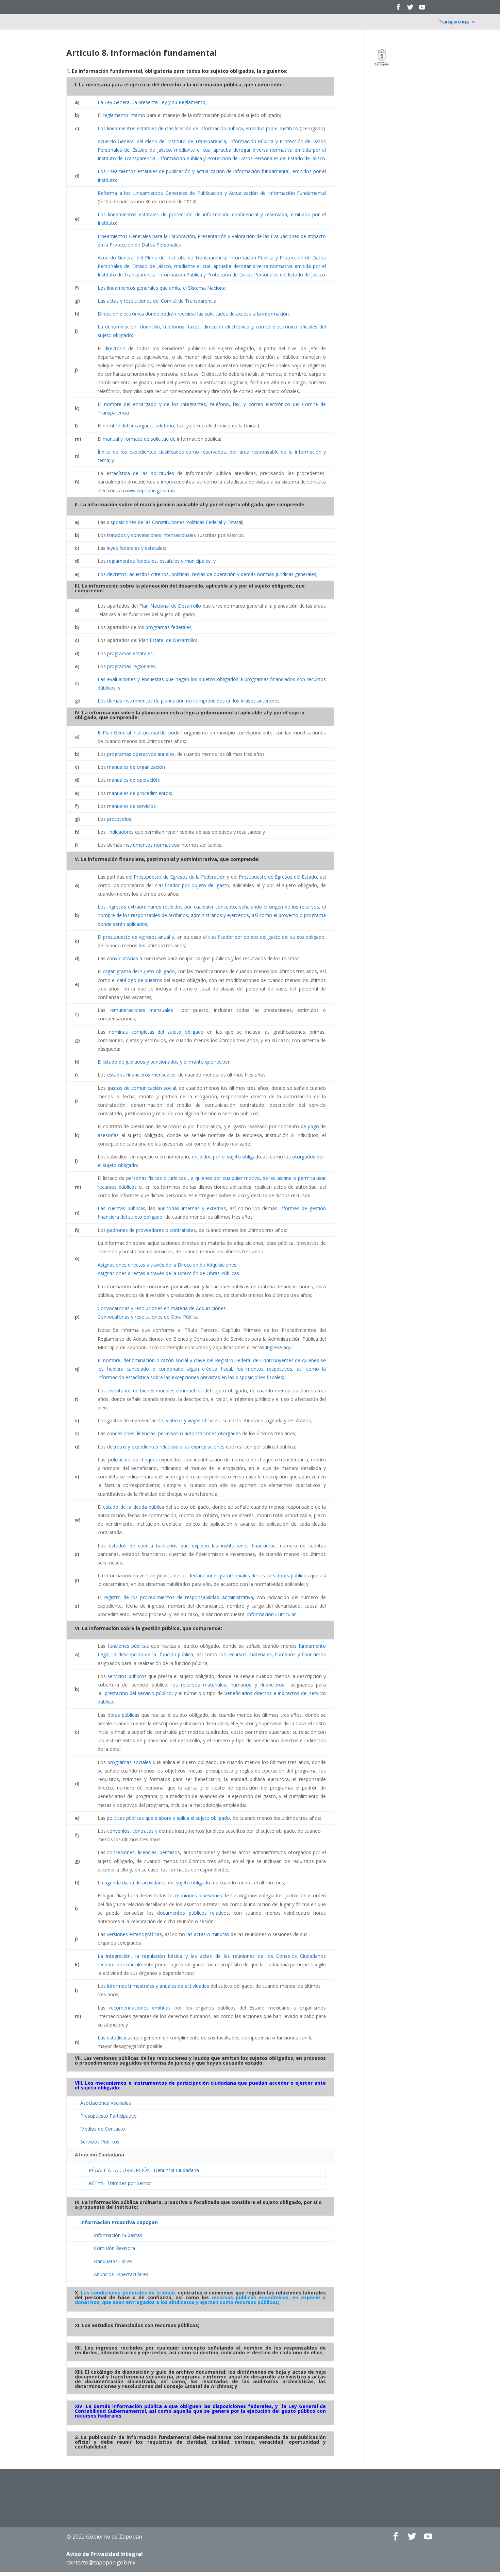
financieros (314, 1654)
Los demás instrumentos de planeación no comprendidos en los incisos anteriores (189, 701)
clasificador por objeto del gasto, (193, 885)
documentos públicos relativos (193, 1913)
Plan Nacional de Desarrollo (170, 606)
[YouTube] (422, 9)
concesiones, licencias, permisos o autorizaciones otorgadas (174, 1433)
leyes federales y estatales (136, 548)
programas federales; (169, 627)
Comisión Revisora (114, 2248)
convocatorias (122, 958)
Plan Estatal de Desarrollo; (168, 640)
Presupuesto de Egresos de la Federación (180, 877)
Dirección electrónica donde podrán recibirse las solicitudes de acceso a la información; (194, 314)
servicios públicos (127, 1676)
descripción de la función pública (156, 1654)
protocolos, (120, 819)
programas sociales (129, 1762)
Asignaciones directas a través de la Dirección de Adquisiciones (167, 1265)
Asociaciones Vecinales (106, 2103)
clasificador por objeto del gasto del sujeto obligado (266, 937)
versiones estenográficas (134, 1934)
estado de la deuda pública (134, 1507)
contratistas (183, 1230)
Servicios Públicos (100, 2142)
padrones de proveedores (136, 1230)
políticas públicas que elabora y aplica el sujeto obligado (168, 1818)
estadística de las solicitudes (140, 473)
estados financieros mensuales (141, 1075)
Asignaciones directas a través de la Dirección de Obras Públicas (168, 1273)
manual (111, 439)
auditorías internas (178, 1208)
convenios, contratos (130, 1831)
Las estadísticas (115, 2038)
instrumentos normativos (151, 845)
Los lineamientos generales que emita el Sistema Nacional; (163, 288)
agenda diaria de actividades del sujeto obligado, (158, 1883)
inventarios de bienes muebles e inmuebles (155, 1391)
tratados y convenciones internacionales (152, 535)
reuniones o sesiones (199, 1895)
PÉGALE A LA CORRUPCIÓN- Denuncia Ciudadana (144, 2170)
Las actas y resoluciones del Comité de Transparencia (157, 301)
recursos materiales (250, 1654)
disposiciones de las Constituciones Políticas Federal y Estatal (174, 522)
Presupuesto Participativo (109, 2116)
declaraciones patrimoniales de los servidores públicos (249, 1575)
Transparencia (454, 22)
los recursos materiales (199, 1685)
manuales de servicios (131, 806)
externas (216, 1208)
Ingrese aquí (279, 1347)
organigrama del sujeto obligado (139, 971)
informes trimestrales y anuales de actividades (158, 1986)
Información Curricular (271, 1614)
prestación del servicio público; (139, 1693)
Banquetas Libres (113, 2261)
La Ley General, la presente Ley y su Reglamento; (152, 102)
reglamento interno (124, 115)
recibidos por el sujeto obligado (226, 1157)
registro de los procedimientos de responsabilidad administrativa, (179, 1597)
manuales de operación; (134, 780)
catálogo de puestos (140, 980)
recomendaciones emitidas (140, 2008)
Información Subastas (118, 2235)
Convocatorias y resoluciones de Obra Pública (148, 1317)
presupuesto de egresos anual (137, 937)
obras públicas (124, 1715)
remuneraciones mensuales (141, 1010)
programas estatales (130, 653)
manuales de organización (136, 767)
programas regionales (131, 666)
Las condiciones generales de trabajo (128, 2293)
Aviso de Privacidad (105, 2554)
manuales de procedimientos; (140, 793)
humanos (285, 1654)
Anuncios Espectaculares (121, 2274)
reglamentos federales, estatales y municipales (159, 561)
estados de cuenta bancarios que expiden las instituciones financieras (192, 1546)
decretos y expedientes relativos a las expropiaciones (166, 1447)
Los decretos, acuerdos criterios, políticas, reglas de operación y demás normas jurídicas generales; (207, 574)
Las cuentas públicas (121, 1208)
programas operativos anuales (141, 754)
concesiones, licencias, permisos (144, 1852)
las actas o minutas (208, 1934)
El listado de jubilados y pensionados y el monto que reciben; (165, 1062)
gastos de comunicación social (142, 1088)
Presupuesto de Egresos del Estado (278, 877)
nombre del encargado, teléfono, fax (143, 426)
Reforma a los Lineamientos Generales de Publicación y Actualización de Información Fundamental (212, 193)
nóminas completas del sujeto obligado (156, 1032)
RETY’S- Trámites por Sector (120, 2183)
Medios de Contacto (103, 2129)
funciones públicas (129, 1646)
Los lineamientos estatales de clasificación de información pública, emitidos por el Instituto (198, 128)
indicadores (121, 832)
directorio (115, 348)
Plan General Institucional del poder (142, 733)
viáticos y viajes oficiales (193, 1420)
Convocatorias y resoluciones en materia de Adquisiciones (162, 1308)
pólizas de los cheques (132, 1460)
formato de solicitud (146, 439)
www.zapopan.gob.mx (149, 490)
